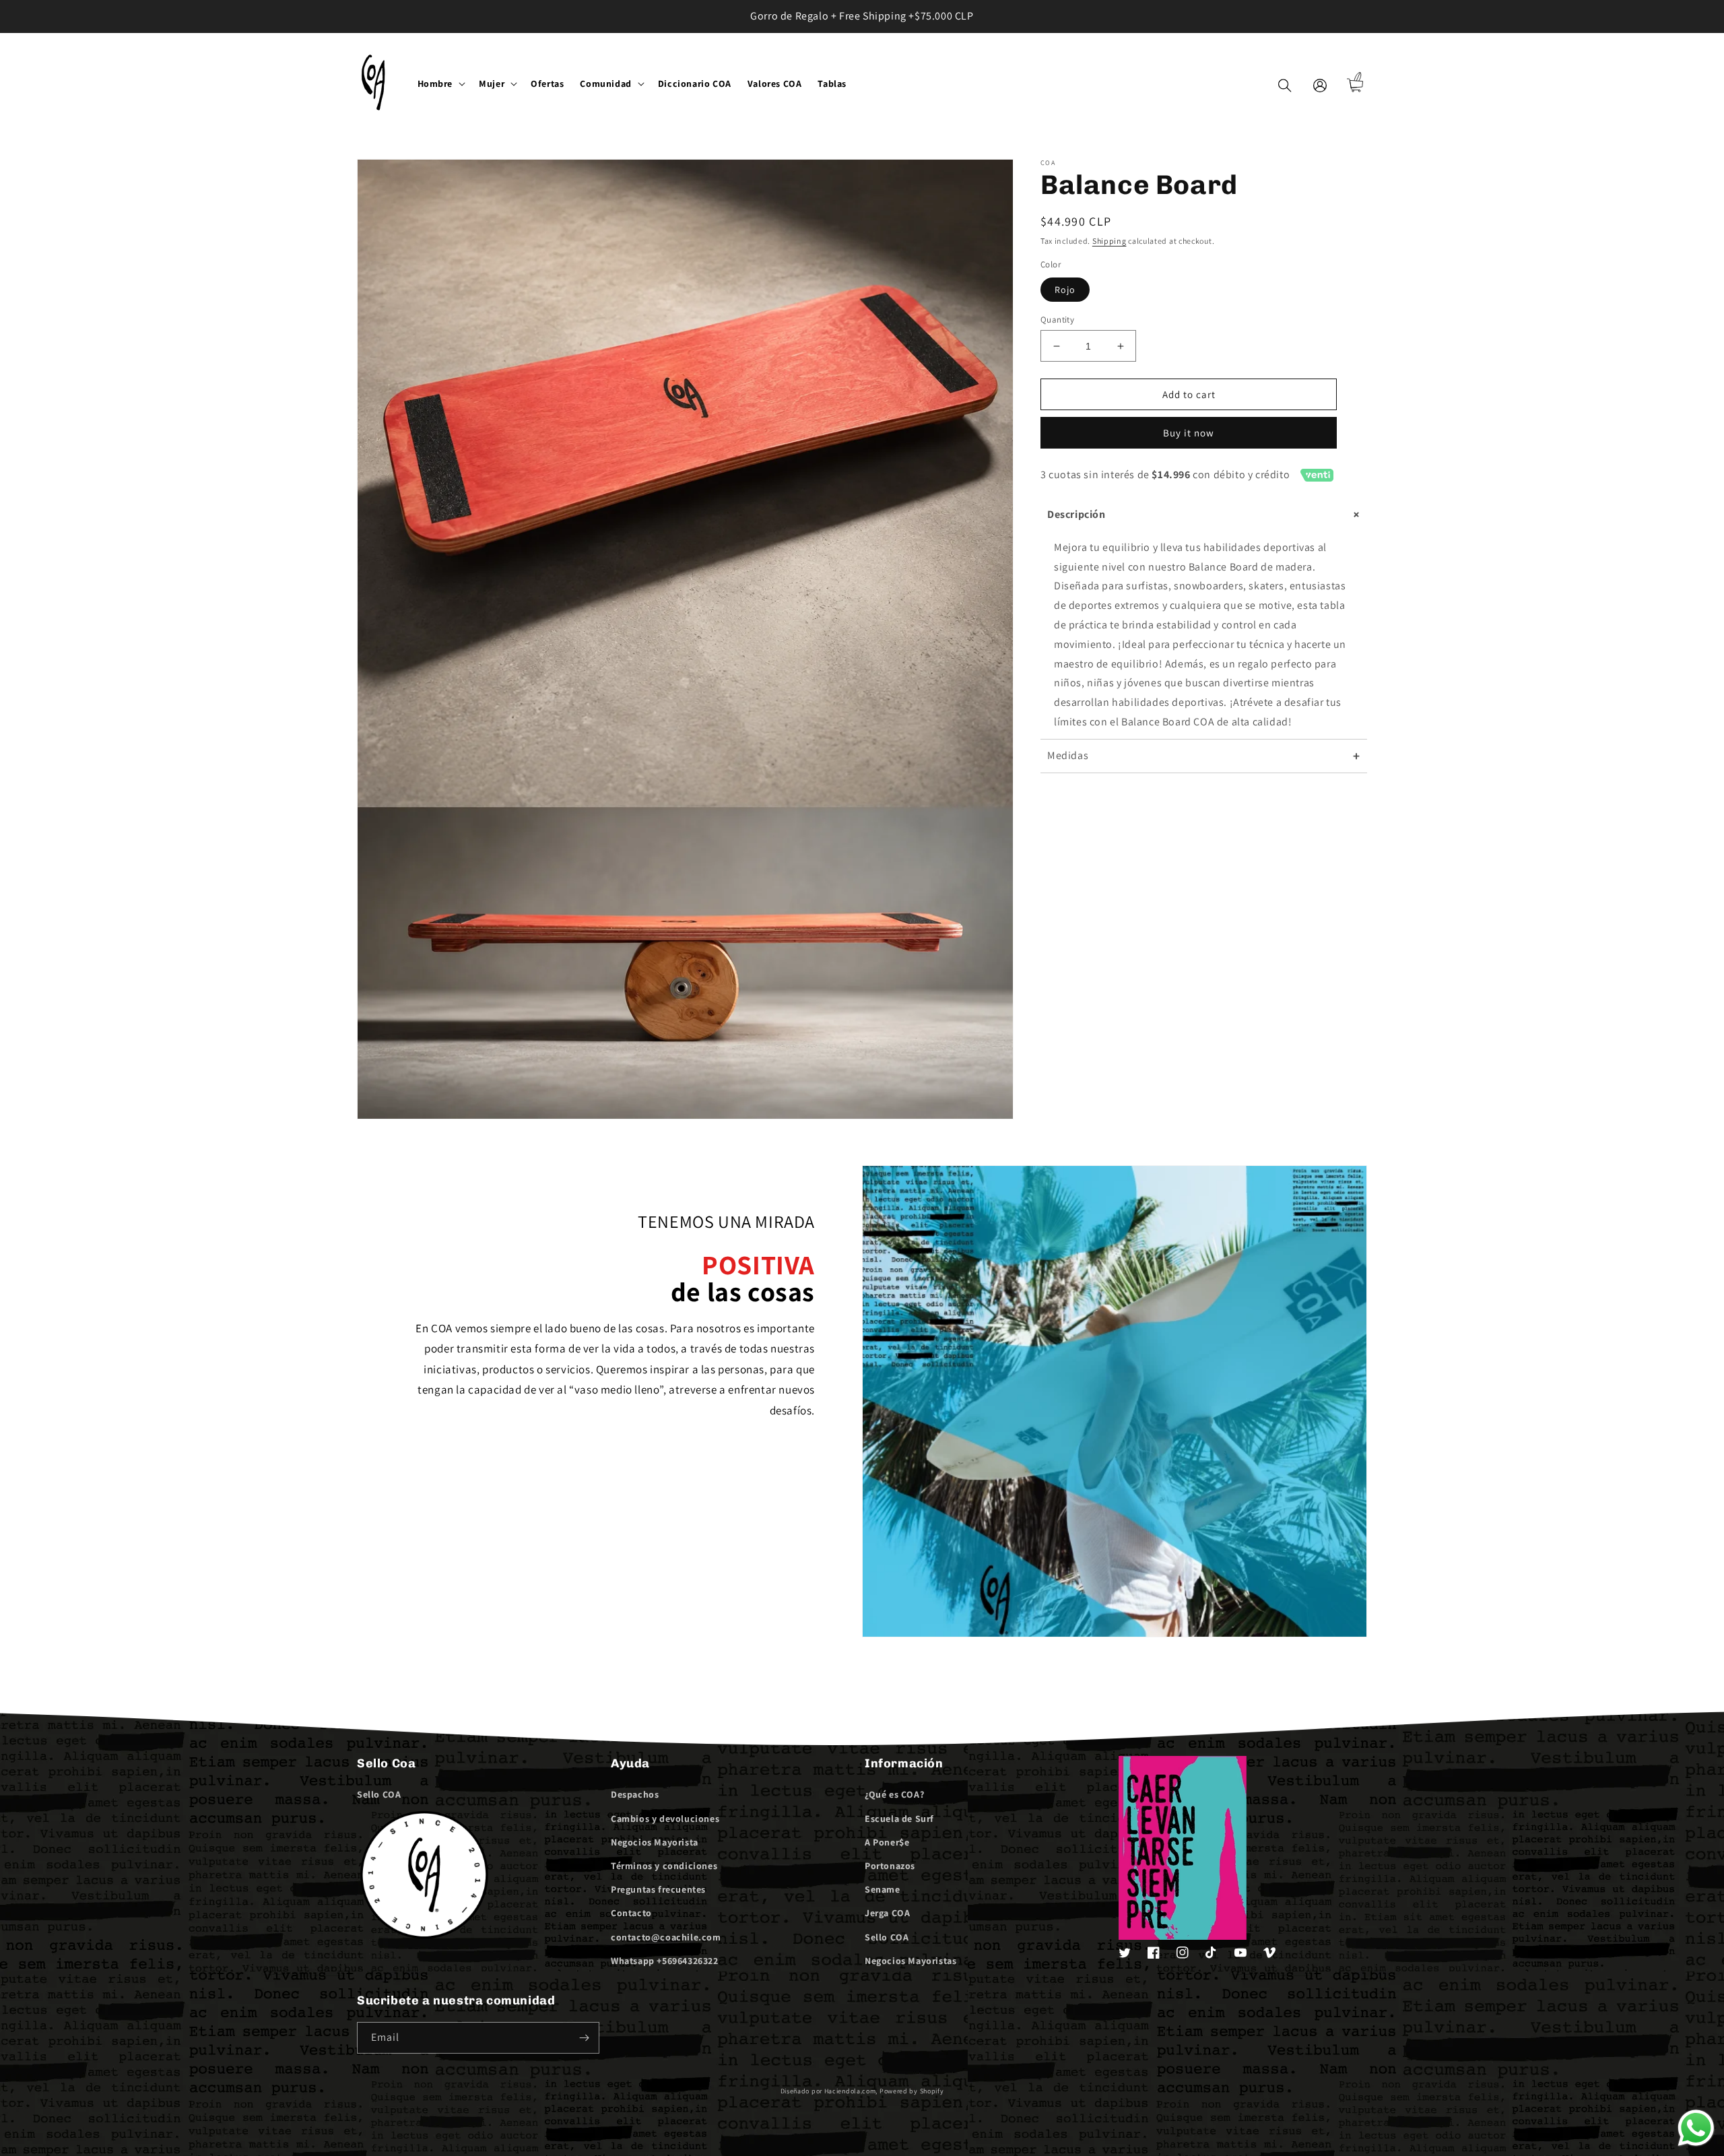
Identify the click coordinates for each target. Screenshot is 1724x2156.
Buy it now (1189, 433)
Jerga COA (887, 1913)
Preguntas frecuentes (658, 1889)
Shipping (1109, 241)
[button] (440, 84)
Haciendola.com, (851, 2091)
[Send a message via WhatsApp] (1696, 2128)
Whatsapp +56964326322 (665, 1961)
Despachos (635, 1794)
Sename (883, 1889)
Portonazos (890, 1866)
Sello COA (379, 1794)
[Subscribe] (584, 2038)
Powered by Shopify (912, 2091)
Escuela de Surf (899, 1819)
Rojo (1065, 290)
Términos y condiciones (664, 1866)
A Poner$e (887, 1842)
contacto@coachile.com (666, 1937)
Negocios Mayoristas (910, 1961)
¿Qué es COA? (894, 1794)
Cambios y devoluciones (665, 1819)
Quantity (1057, 320)
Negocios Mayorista (655, 1842)
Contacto (631, 1913)
